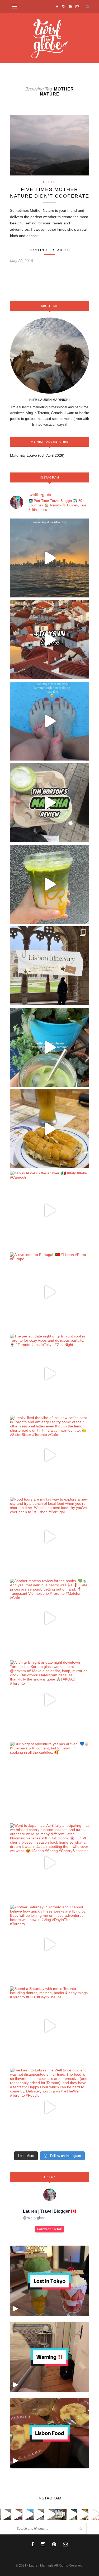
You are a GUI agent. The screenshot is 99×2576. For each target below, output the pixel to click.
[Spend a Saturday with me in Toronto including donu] (50, 2026)
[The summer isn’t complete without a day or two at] (50, 558)
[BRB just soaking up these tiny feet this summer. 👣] (50, 721)
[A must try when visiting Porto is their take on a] (50, 1129)
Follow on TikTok (49, 2229)
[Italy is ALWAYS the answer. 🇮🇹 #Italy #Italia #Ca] (50, 1210)
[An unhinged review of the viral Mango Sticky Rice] (50, 884)
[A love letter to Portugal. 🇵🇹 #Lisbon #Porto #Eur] (50, 1292)
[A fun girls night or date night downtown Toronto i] (50, 1700)
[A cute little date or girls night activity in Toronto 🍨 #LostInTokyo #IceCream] (50, 2281)
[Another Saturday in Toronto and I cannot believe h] (50, 1944)
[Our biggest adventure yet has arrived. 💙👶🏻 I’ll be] (50, 1781)
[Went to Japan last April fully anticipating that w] (50, 1863)
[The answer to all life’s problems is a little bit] (50, 1047)
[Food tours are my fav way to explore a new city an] (50, 1537)
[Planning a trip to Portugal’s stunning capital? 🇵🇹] (50, 966)
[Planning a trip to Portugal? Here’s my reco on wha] (50, 640)
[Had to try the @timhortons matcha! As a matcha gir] (50, 803)
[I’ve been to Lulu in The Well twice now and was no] (50, 2107)
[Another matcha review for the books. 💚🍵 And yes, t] (50, 1618)
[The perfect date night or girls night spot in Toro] (50, 1373)
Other (49, 182)
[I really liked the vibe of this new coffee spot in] (50, 1455)
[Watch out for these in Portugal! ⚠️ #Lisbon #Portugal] (50, 2357)
